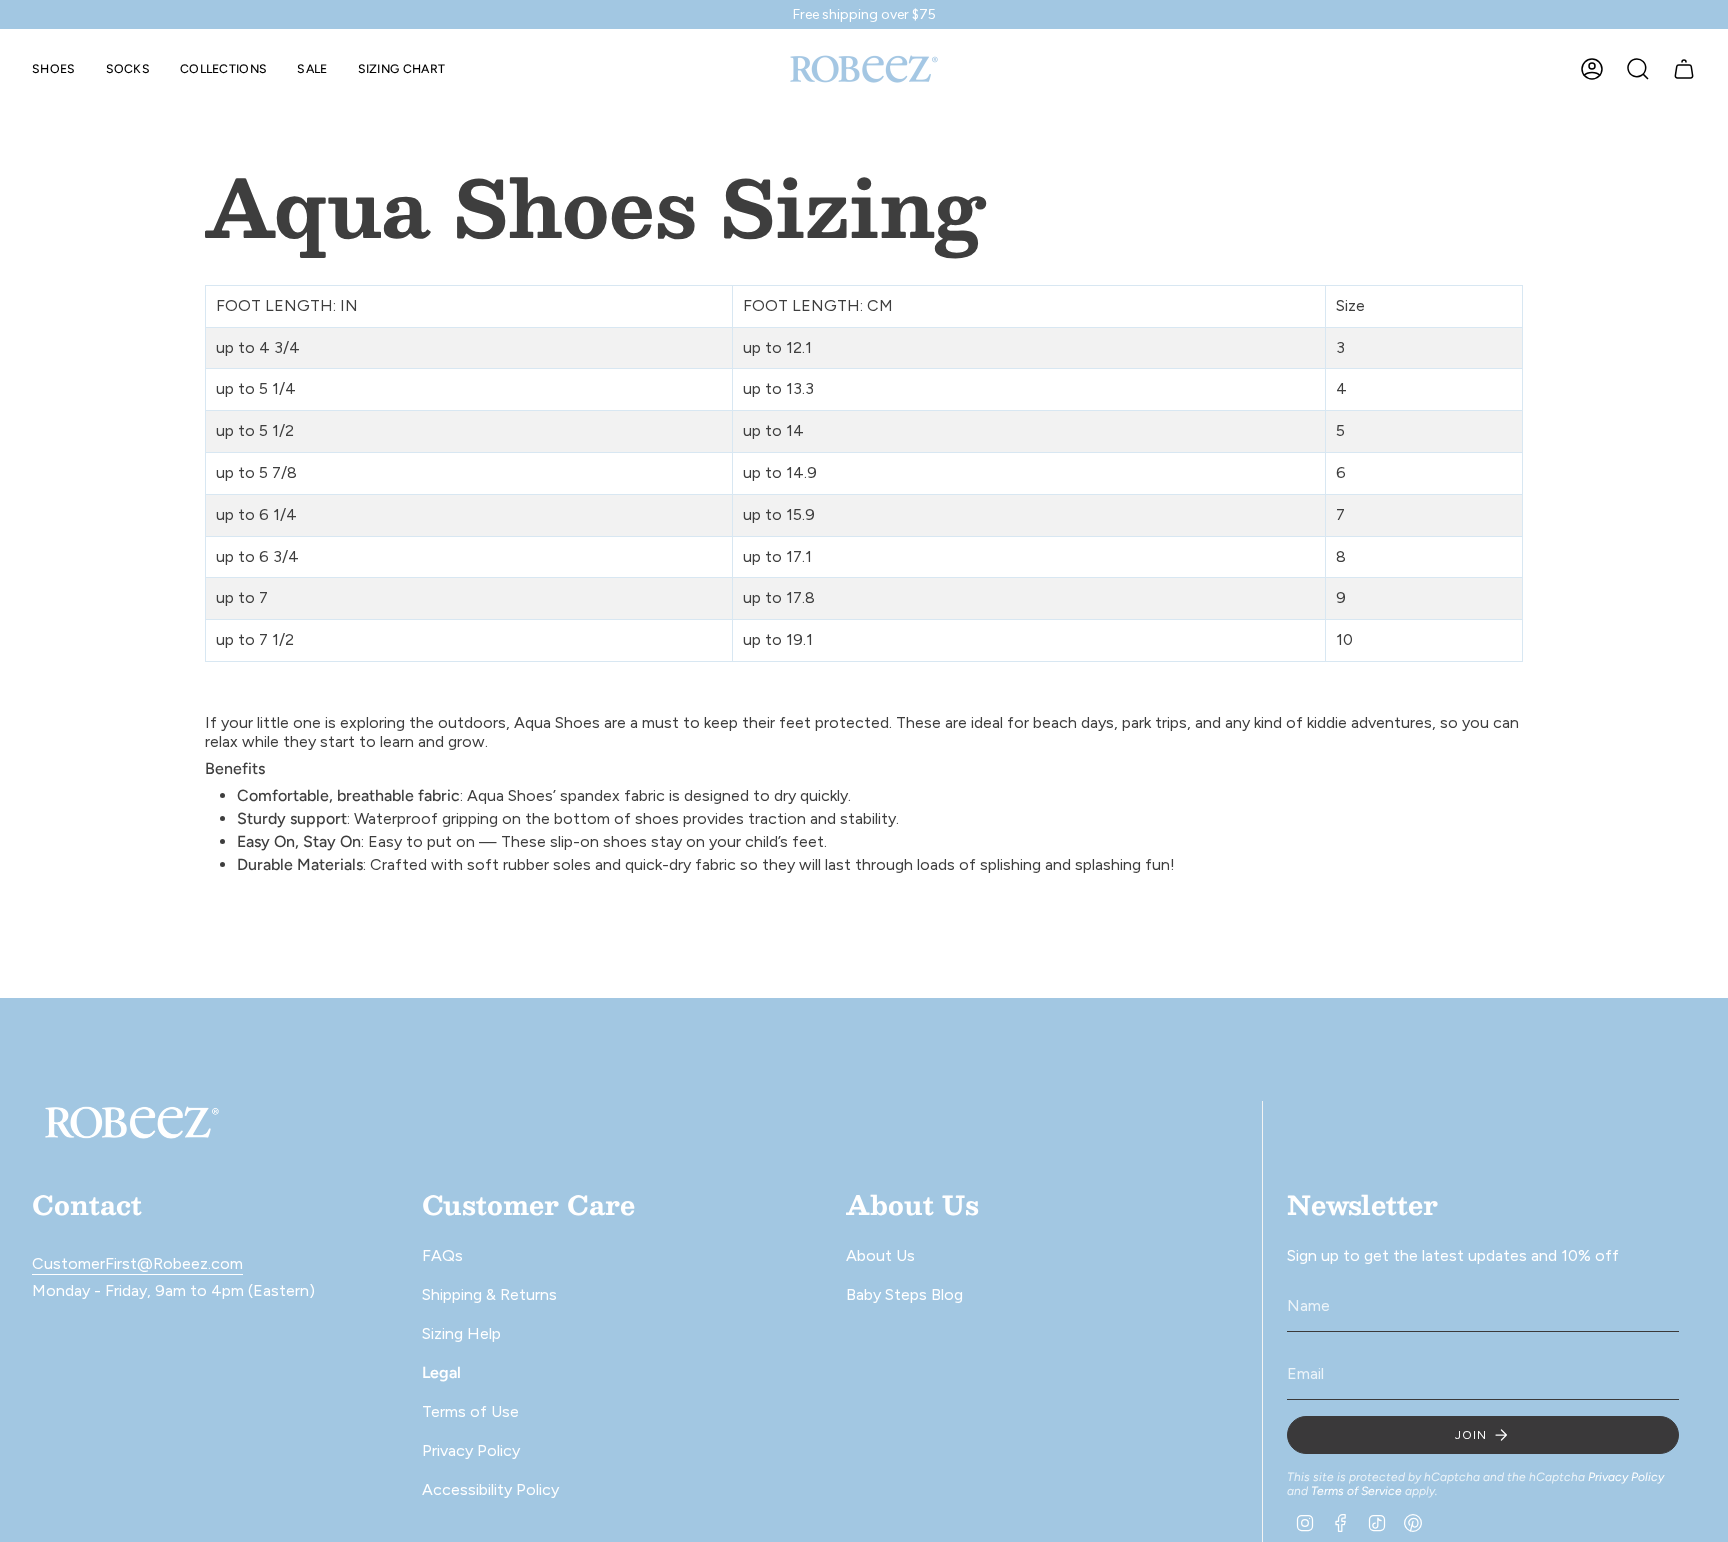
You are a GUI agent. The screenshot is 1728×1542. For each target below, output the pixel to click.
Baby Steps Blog (904, 1294)
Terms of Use (470, 1411)
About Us (880, 1255)
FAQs (442, 1255)
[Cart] (1684, 69)
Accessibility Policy (490, 1489)
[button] (54, 69)
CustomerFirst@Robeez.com (137, 1263)
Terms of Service (1356, 1491)
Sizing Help (461, 1333)
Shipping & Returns (489, 1294)
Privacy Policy (471, 1450)
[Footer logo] (132, 1122)
